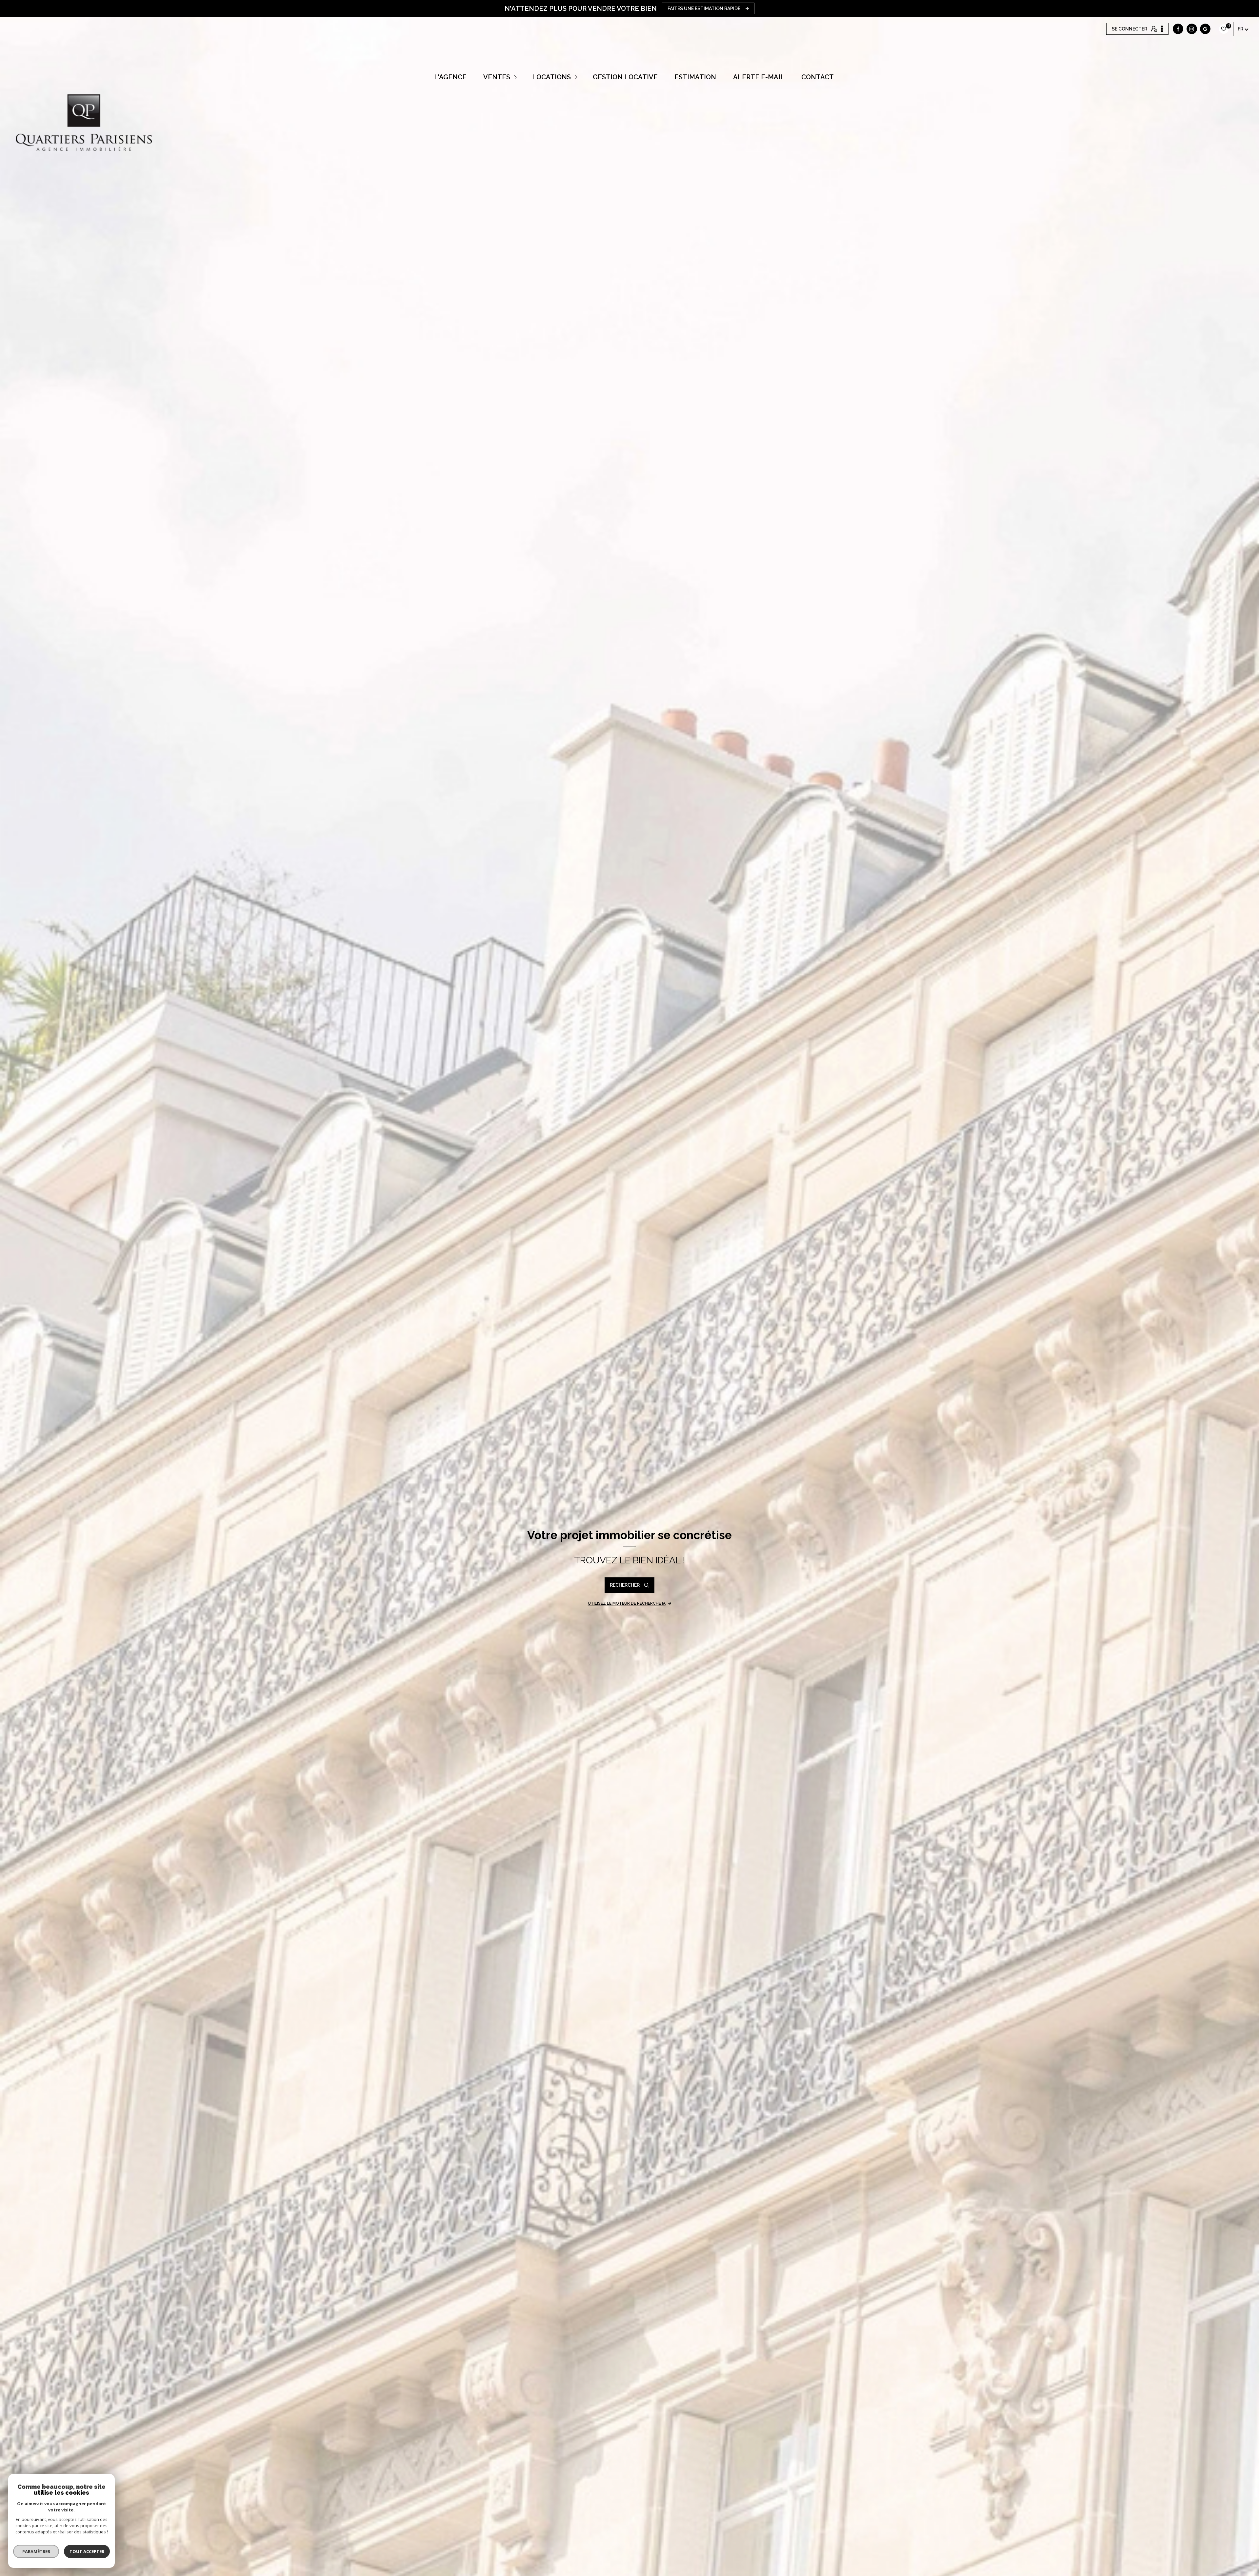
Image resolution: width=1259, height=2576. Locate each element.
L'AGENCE (450, 77)
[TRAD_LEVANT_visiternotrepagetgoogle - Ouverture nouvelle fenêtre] (1205, 29)
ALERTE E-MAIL (759, 77)
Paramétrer (36, 2551)
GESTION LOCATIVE (625, 77)
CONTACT (817, 77)
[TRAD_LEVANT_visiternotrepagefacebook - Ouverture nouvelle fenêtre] (1178, 29)
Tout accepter (87, 2551)
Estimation (695, 77)
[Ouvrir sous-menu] (516, 77)
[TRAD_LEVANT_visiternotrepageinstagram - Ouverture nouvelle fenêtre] (1192, 29)
